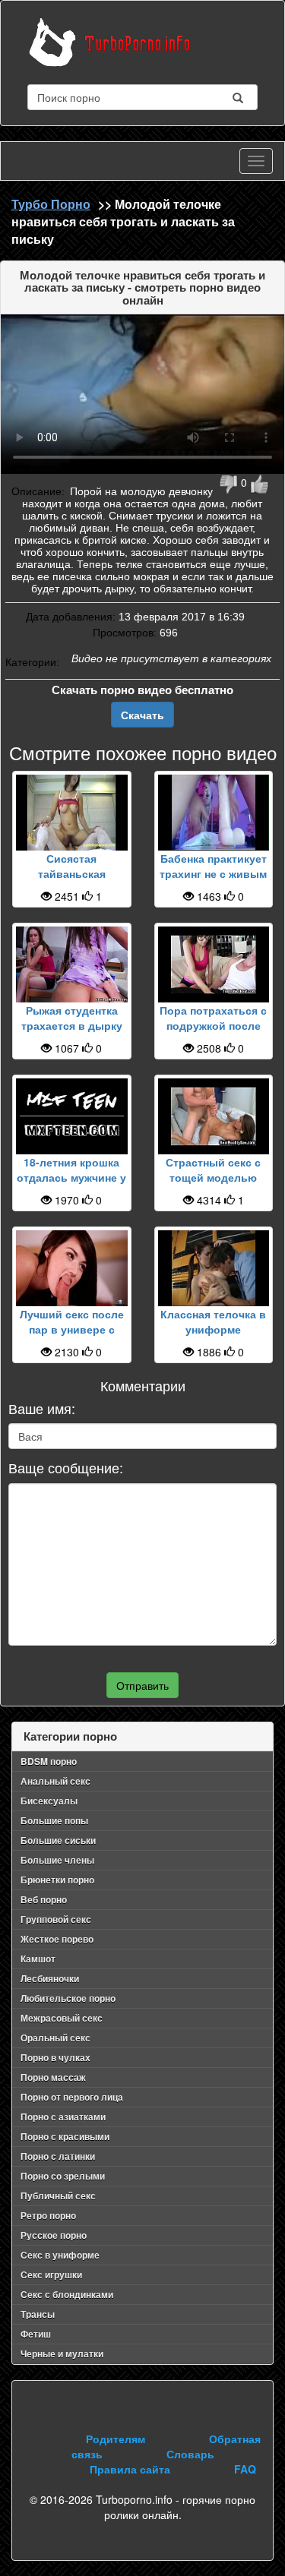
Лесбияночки (50, 1978)
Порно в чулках (55, 2057)
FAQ (245, 2469)
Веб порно (44, 1899)
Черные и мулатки (62, 2353)
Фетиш (36, 2334)
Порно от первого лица (72, 2097)
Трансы (38, 2314)
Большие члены (57, 1860)
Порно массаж (53, 2077)
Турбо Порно (51, 204)
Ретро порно (48, 2215)
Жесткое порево (57, 1939)
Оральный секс (55, 2038)
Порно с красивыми (65, 2136)
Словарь (190, 2454)
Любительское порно (68, 1998)
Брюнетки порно (57, 1880)
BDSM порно (49, 1761)
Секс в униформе (60, 2255)
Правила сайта (130, 2469)
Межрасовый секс (62, 2018)
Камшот (38, 1959)
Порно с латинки (58, 2156)
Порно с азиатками (63, 2117)
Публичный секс (58, 2196)
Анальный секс (55, 1781)
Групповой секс (56, 1919)
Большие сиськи (58, 1840)
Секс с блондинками (67, 2294)
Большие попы (54, 1820)
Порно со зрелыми (63, 2176)
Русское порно (54, 2235)
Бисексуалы (49, 1801)
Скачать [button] (142, 715)
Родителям (116, 2439)
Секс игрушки (51, 2275)
